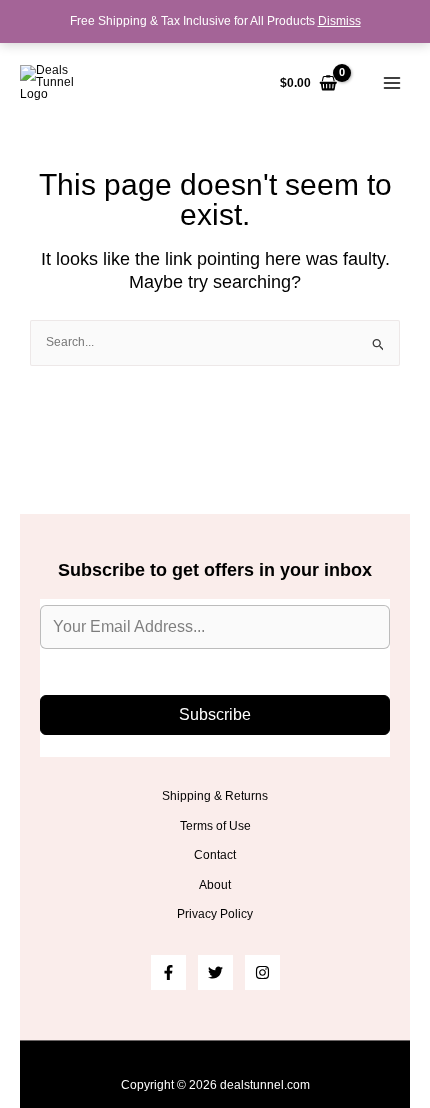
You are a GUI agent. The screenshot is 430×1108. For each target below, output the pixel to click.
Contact (215, 855)
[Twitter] (215, 972)
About (215, 885)
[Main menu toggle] (391, 83)
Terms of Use (215, 826)
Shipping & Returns (215, 796)
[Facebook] (168, 972)
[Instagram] (262, 972)
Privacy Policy (215, 914)
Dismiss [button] (339, 21)
